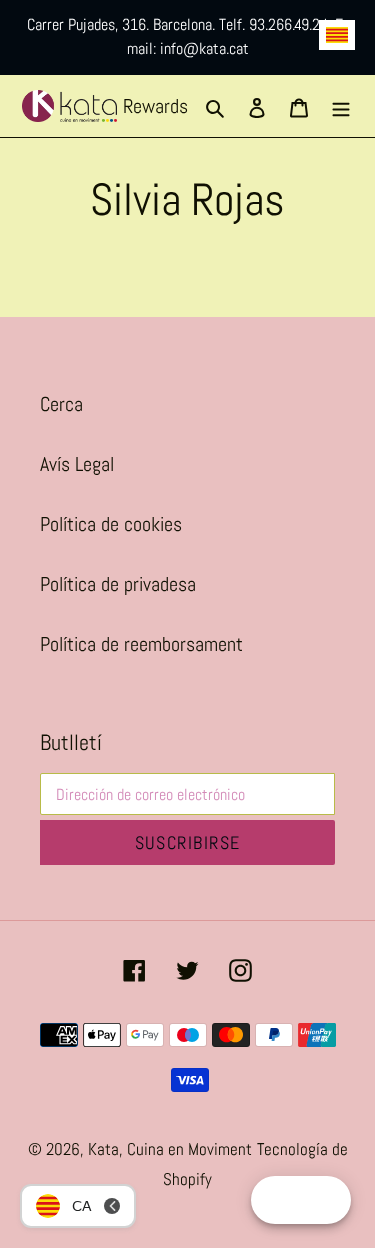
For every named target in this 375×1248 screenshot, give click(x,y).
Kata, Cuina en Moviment (170, 1149)
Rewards (155, 106)
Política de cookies (111, 524)
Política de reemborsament (141, 644)
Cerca (61, 404)
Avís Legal (77, 464)
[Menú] (341, 106)
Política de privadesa (118, 584)
